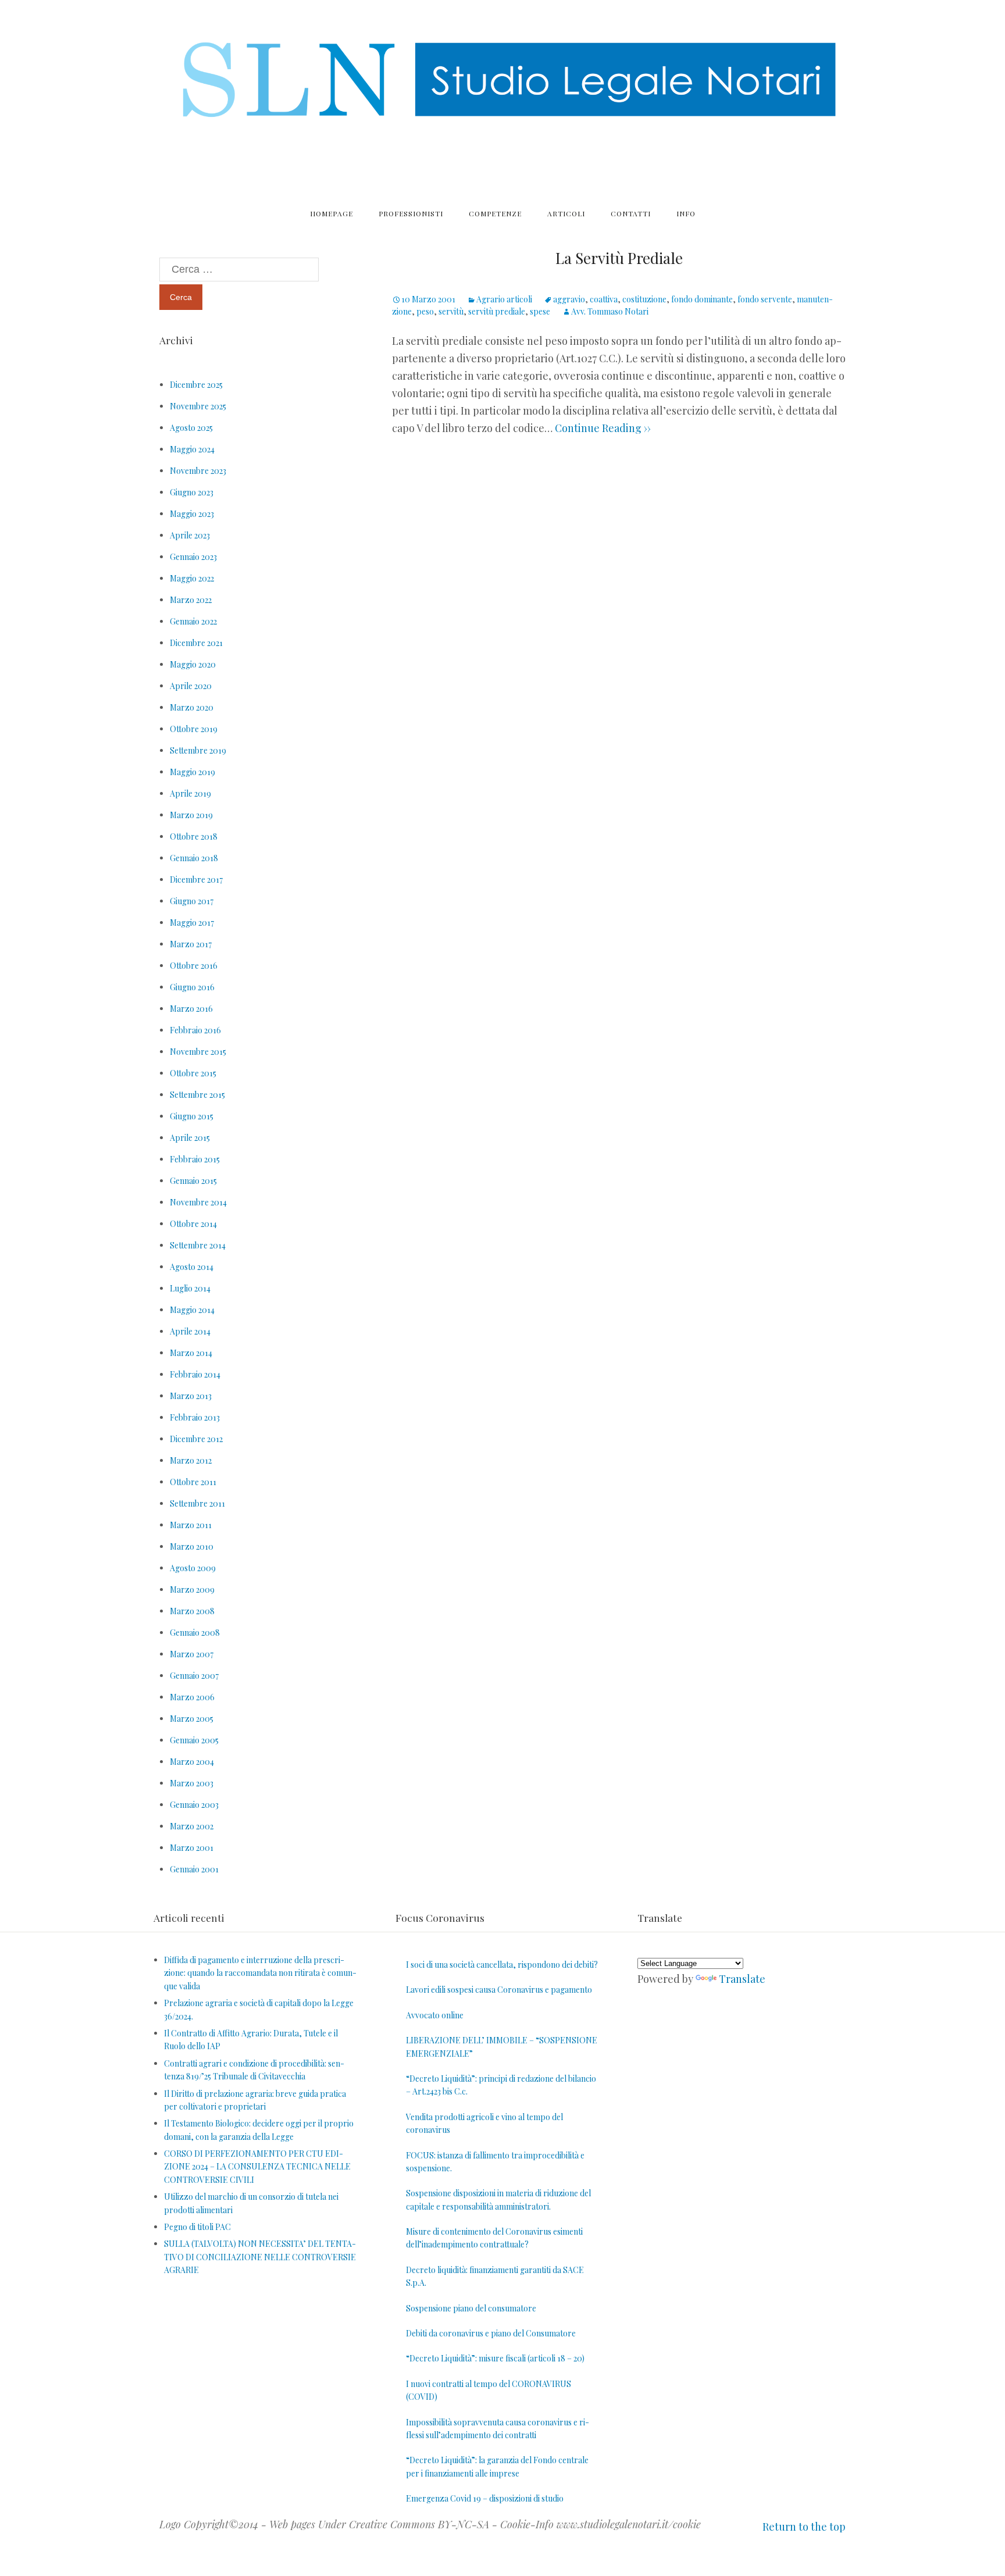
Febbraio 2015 (195, 1159)
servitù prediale (497, 311)
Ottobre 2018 (194, 836)
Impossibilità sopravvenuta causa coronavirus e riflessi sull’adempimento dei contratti (498, 2429)
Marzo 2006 (192, 1697)
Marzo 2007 (192, 1654)
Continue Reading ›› (602, 428)
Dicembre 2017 (196, 880)
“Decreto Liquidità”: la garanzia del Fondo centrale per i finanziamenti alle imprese (497, 2466)
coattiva (604, 299)
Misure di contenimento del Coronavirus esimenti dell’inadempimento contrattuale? (494, 2238)
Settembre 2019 (198, 750)
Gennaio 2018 (194, 858)
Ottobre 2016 (194, 966)
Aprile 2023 (190, 535)
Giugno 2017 (192, 901)
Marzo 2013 (191, 1396)
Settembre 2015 (197, 1095)
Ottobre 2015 (193, 1073)
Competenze (495, 213)
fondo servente (765, 299)
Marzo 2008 (192, 1611)
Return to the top (804, 2527)
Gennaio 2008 (195, 1633)
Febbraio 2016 (195, 1030)
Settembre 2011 (197, 1503)
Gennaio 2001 (194, 1869)
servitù (451, 311)
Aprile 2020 (191, 686)
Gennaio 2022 (193, 621)
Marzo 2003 (192, 1783)
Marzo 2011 (191, 1525)
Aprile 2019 (190, 793)
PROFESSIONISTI (411, 213)
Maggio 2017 (192, 923)
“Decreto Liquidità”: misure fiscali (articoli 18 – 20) (495, 2358)
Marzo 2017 (191, 944)
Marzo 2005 (192, 1719)
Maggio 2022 (192, 578)
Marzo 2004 (192, 1762)
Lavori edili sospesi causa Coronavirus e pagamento (499, 1990)
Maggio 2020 (193, 664)
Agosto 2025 (191, 428)
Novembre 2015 (198, 1052)
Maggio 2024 (192, 449)
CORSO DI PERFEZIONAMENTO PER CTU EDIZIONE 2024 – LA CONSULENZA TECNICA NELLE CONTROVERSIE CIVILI (257, 2167)
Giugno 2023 (192, 492)
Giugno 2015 (192, 1116)
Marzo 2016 (191, 1009)
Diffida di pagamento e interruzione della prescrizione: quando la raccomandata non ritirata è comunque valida (260, 1973)
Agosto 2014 (192, 1267)
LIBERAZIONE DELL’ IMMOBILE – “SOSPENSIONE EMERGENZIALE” (502, 2047)
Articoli (566, 213)
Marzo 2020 (192, 707)
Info (686, 213)
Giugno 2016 (192, 987)
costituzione (644, 299)
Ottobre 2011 (193, 1482)
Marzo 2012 (191, 1460)
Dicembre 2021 (196, 643)
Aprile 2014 (190, 1331)
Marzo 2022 (191, 600)
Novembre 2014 (198, 1202)
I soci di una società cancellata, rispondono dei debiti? (502, 1965)
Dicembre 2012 (196, 1439)
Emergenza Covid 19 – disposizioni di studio (485, 2498)
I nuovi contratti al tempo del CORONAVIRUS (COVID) (489, 2390)
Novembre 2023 (198, 471)
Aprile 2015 (190, 1138)
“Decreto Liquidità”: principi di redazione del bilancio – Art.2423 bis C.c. (501, 2085)
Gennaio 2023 (193, 557)
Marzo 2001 (192, 1848)
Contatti (631, 213)
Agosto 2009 (193, 1568)
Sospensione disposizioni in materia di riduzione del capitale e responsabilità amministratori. (498, 2199)
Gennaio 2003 (194, 1805)
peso (425, 311)
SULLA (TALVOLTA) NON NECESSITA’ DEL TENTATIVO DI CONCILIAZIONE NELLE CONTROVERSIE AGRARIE (260, 2257)
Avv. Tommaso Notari (610, 311)
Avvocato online (435, 2015)
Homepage (332, 213)
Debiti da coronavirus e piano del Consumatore (491, 2333)
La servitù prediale (619, 258)
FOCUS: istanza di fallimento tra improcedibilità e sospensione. (495, 2162)
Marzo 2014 (191, 1353)
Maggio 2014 (192, 1310)
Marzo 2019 (191, 815)
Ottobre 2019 (194, 729)
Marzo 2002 (192, 1826)
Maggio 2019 (193, 772)
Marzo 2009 (192, 1590)
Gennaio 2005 (194, 1740)
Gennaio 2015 (193, 1181)
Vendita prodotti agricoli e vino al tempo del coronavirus (484, 2123)
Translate (742, 1979)
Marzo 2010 (192, 1546)
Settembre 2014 (198, 1245)
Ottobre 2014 (193, 1224)
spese (540, 311)
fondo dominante (702, 299)
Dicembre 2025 (196, 385)
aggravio (569, 299)
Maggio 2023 (192, 514)
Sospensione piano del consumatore (471, 2308)
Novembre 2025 (198, 406)
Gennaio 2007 (194, 1676)
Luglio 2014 (190, 1288)
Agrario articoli (504, 299)
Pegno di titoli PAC (197, 2227)
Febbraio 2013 (195, 1417)
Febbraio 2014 (195, 1374)
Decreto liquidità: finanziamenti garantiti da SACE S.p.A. (495, 2276)
